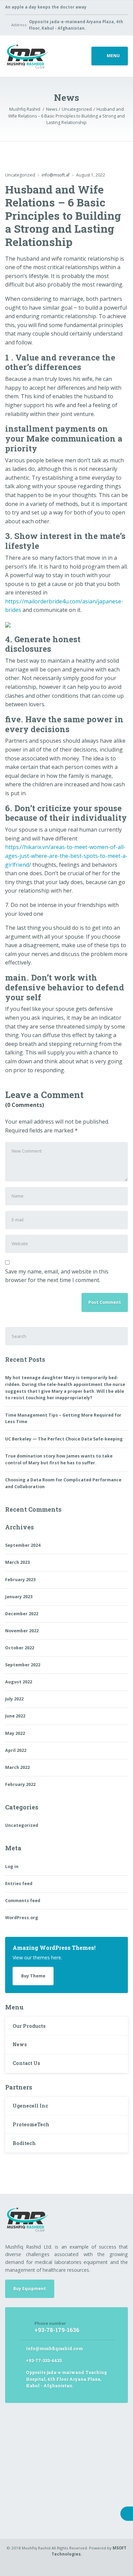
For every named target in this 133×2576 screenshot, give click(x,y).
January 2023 (19, 1597)
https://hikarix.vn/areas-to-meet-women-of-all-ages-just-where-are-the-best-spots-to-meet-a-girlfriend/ (66, 856)
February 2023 (20, 1580)
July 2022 (14, 1699)
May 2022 (15, 1733)
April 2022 (16, 1750)
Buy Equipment (30, 2289)
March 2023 (17, 1562)
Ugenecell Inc (30, 2106)
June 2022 (15, 1716)
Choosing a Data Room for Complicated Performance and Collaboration (63, 1483)
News (20, 2044)
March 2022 (17, 1767)
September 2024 (23, 1545)
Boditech (24, 2143)
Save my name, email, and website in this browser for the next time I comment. (57, 1276)
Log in (12, 1867)
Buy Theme (33, 1976)
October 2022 (20, 1648)
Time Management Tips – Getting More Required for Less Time (63, 1418)
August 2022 (19, 1682)
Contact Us (26, 2063)
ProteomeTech (31, 2124)
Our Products (29, 2026)
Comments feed (23, 1901)
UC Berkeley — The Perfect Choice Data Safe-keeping (64, 1439)
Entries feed (19, 1884)
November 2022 (22, 1631)
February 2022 (20, 1784)
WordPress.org (22, 1918)
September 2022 (23, 1665)
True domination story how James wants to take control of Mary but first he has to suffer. (59, 1459)
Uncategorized (20, 175)
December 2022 (22, 1614)
